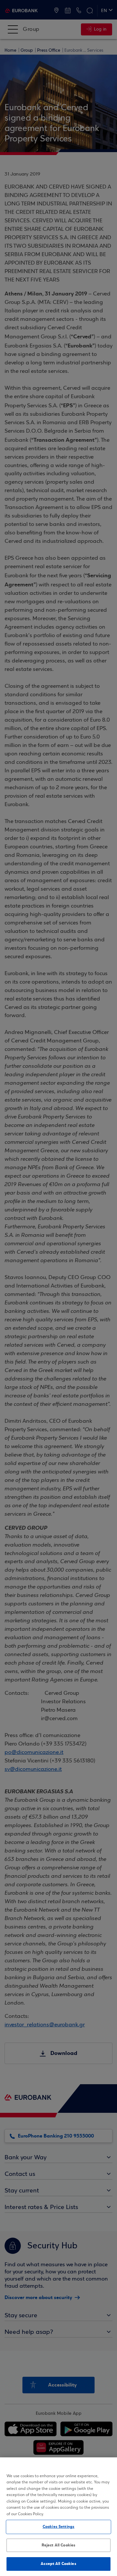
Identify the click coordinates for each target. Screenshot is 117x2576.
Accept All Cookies (58, 2564)
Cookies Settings (58, 2527)
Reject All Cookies (58, 2545)
